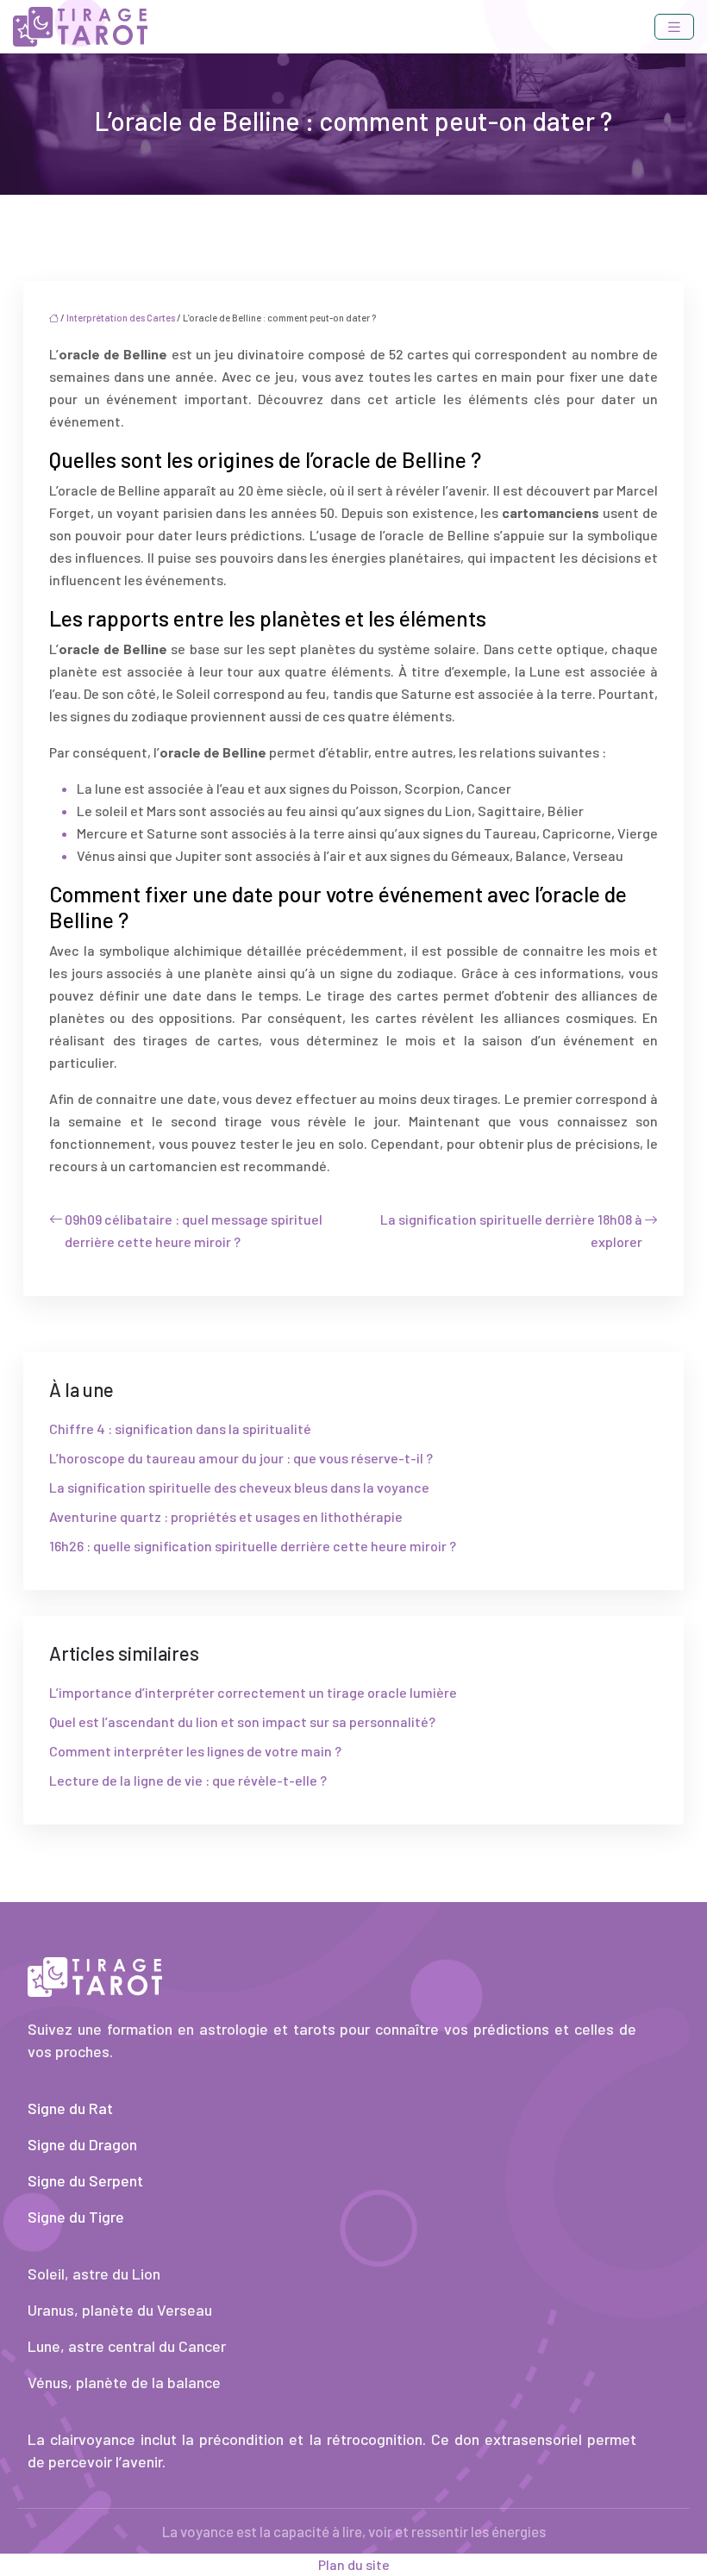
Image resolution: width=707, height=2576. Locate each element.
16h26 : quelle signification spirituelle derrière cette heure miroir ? (253, 1546)
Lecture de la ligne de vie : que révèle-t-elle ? (188, 1780)
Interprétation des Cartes (121, 318)
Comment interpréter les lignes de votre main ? (195, 1751)
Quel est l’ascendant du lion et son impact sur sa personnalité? (242, 1721)
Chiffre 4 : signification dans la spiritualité (180, 1428)
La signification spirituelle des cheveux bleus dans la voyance (239, 1487)
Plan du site (354, 2564)
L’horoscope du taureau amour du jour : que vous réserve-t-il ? (241, 1458)
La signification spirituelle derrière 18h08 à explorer (511, 1230)
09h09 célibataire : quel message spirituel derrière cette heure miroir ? (194, 1230)
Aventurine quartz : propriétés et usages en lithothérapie (226, 1516)
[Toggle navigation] (674, 27)
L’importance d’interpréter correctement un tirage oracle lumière (253, 1692)
